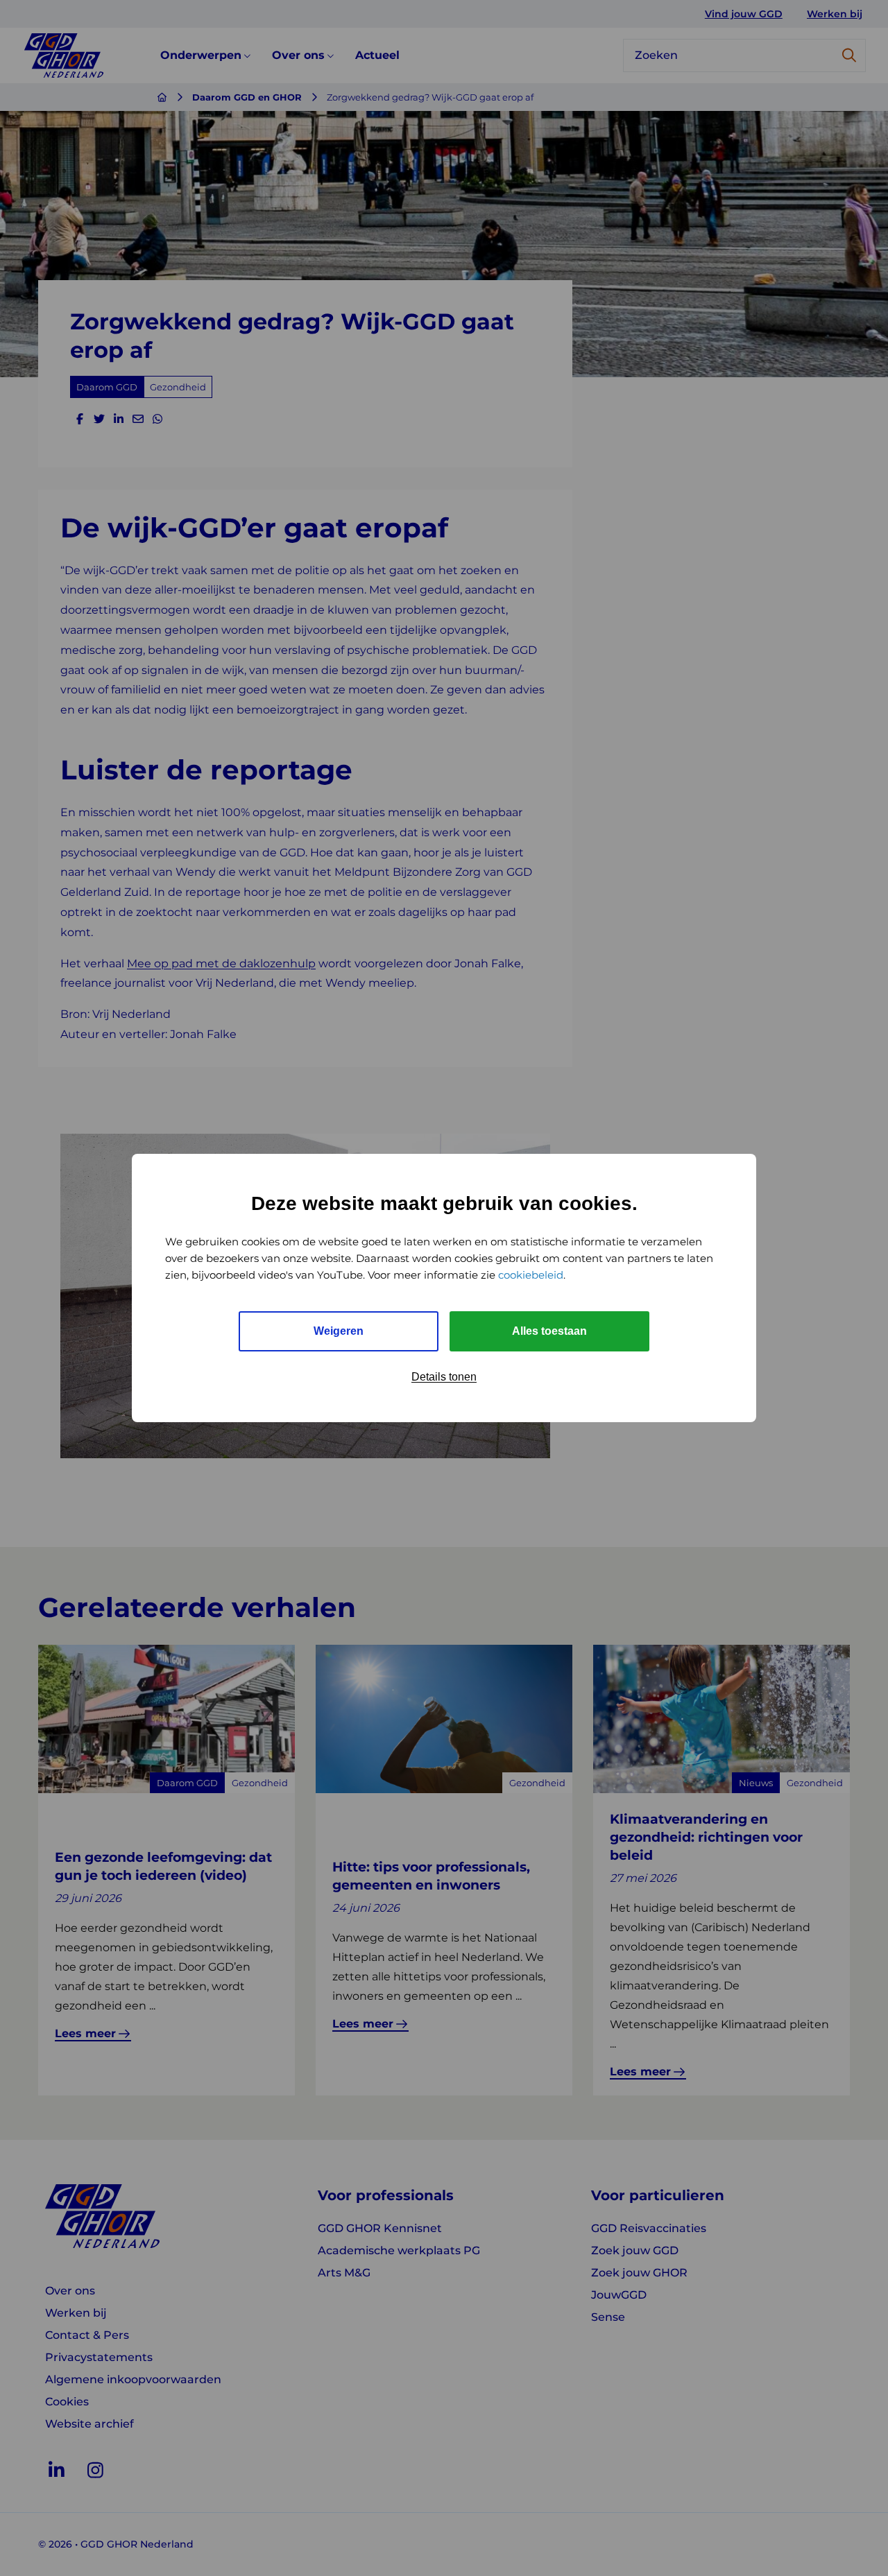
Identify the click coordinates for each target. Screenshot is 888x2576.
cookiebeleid (531, 1275)
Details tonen (444, 1377)
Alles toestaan (549, 1331)
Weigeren (339, 1331)
